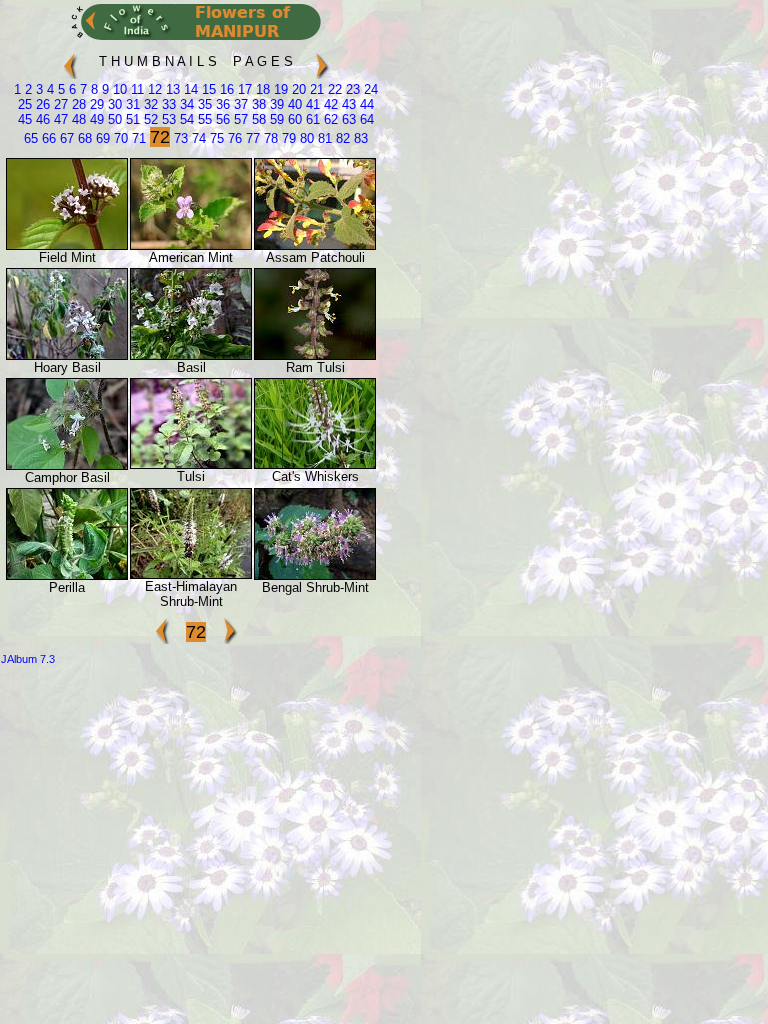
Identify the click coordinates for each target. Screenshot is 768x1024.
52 (149, 119)
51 (131, 119)
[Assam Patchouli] (315, 245)
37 (239, 104)
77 (251, 138)
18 (261, 89)
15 (207, 89)
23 (351, 89)
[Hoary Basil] (67, 355)
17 (243, 89)
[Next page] (322, 57)
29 (95, 104)
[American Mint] (191, 245)
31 (131, 104)
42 (329, 104)
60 (293, 119)
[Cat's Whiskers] (315, 464)
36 (221, 104)
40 (293, 104)
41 (311, 104)
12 (153, 89)
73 (179, 138)
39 (275, 104)
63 (347, 119)
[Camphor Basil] (67, 465)
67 (65, 138)
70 (119, 138)
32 (149, 104)
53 (167, 119)
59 (275, 119)
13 (171, 89)
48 (77, 119)
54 (185, 119)
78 (269, 138)
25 (25, 104)
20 (297, 89)
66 (47, 138)
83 (359, 138)
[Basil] (191, 355)
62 (329, 119)
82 (341, 138)
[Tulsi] (191, 464)
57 (239, 119)
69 (101, 138)
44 (365, 104)
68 (83, 138)
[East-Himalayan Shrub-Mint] (191, 574)
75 (215, 138)
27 (59, 104)
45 (25, 119)
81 (323, 138)
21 (315, 89)
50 (113, 119)
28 (77, 104)
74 (197, 138)
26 (41, 104)
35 (203, 104)
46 (41, 119)
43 (347, 104)
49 (95, 119)
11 (135, 89)
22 (333, 89)
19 (279, 89)
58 (257, 119)
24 (369, 89)
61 (311, 119)
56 (221, 119)
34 (185, 104)
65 (31, 138)
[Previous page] (70, 57)
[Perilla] (67, 575)
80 (305, 138)
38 (257, 104)
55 (203, 119)
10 (118, 89)
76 (233, 138)
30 (113, 104)
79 (287, 138)
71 (137, 138)
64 (365, 119)
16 (225, 89)
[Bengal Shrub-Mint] (315, 575)
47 (59, 119)
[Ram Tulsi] (315, 355)
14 (189, 89)
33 (167, 104)
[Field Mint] (67, 245)
